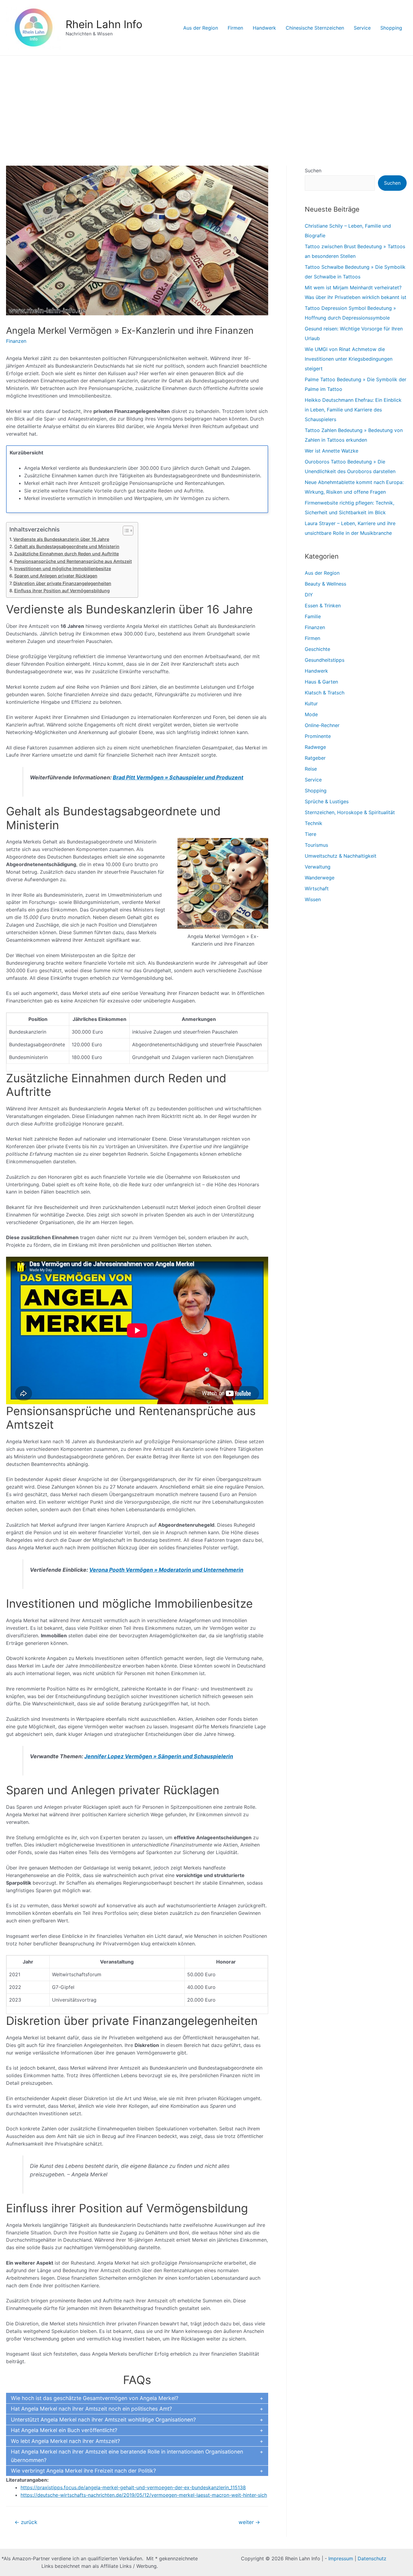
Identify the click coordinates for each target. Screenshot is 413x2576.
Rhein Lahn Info (104, 24)
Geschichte (317, 649)
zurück (26, 2522)
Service (362, 28)
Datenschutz (372, 2558)
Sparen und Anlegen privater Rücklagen (56, 576)
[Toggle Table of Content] (125, 531)
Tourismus (316, 845)
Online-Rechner (322, 725)
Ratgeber (315, 758)
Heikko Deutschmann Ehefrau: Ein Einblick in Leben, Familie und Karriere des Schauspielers (353, 410)
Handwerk (264, 28)
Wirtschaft (317, 888)
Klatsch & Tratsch (325, 693)
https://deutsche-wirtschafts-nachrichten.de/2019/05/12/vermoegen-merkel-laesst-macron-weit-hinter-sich (144, 2495)
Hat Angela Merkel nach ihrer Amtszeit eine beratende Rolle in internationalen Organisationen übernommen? (127, 2456)
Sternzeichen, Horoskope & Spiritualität (350, 812)
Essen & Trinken (323, 606)
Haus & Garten (321, 682)
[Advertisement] (207, 101)
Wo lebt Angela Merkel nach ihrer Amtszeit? (65, 2441)
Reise (311, 769)
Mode (311, 714)
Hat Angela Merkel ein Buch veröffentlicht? (64, 2430)
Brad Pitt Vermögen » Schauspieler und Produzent (178, 777)
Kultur (311, 703)
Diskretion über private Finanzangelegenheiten (62, 583)
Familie (313, 616)
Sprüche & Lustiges (327, 801)
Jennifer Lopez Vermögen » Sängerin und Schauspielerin (159, 1756)
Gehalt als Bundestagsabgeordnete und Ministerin (67, 546)
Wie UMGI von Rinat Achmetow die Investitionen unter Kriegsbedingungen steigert (349, 359)
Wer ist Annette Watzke (332, 451)
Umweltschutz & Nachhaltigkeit (341, 856)
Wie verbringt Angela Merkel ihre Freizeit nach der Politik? (83, 2471)
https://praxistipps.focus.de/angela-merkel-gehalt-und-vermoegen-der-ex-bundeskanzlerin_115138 (133, 2487)
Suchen (313, 171)
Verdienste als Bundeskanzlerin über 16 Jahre (61, 539)
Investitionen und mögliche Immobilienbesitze (63, 568)
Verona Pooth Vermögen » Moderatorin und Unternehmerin (166, 1570)
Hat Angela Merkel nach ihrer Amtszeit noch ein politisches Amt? (91, 2409)
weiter (249, 2522)
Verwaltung (318, 867)
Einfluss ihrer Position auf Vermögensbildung (62, 591)
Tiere (311, 834)
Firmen (235, 28)
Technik (314, 823)
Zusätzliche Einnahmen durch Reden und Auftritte (67, 554)
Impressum (341, 2558)
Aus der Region (201, 28)
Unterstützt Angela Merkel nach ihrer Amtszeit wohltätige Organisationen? (103, 2420)
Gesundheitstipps (325, 660)
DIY (309, 595)
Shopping (391, 28)
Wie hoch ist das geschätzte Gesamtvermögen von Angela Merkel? (95, 2398)
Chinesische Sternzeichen (315, 28)
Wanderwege (320, 878)
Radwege (315, 747)
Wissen (313, 899)
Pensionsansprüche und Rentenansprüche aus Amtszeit (73, 561)
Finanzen (16, 341)
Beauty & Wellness (325, 584)
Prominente (318, 736)
